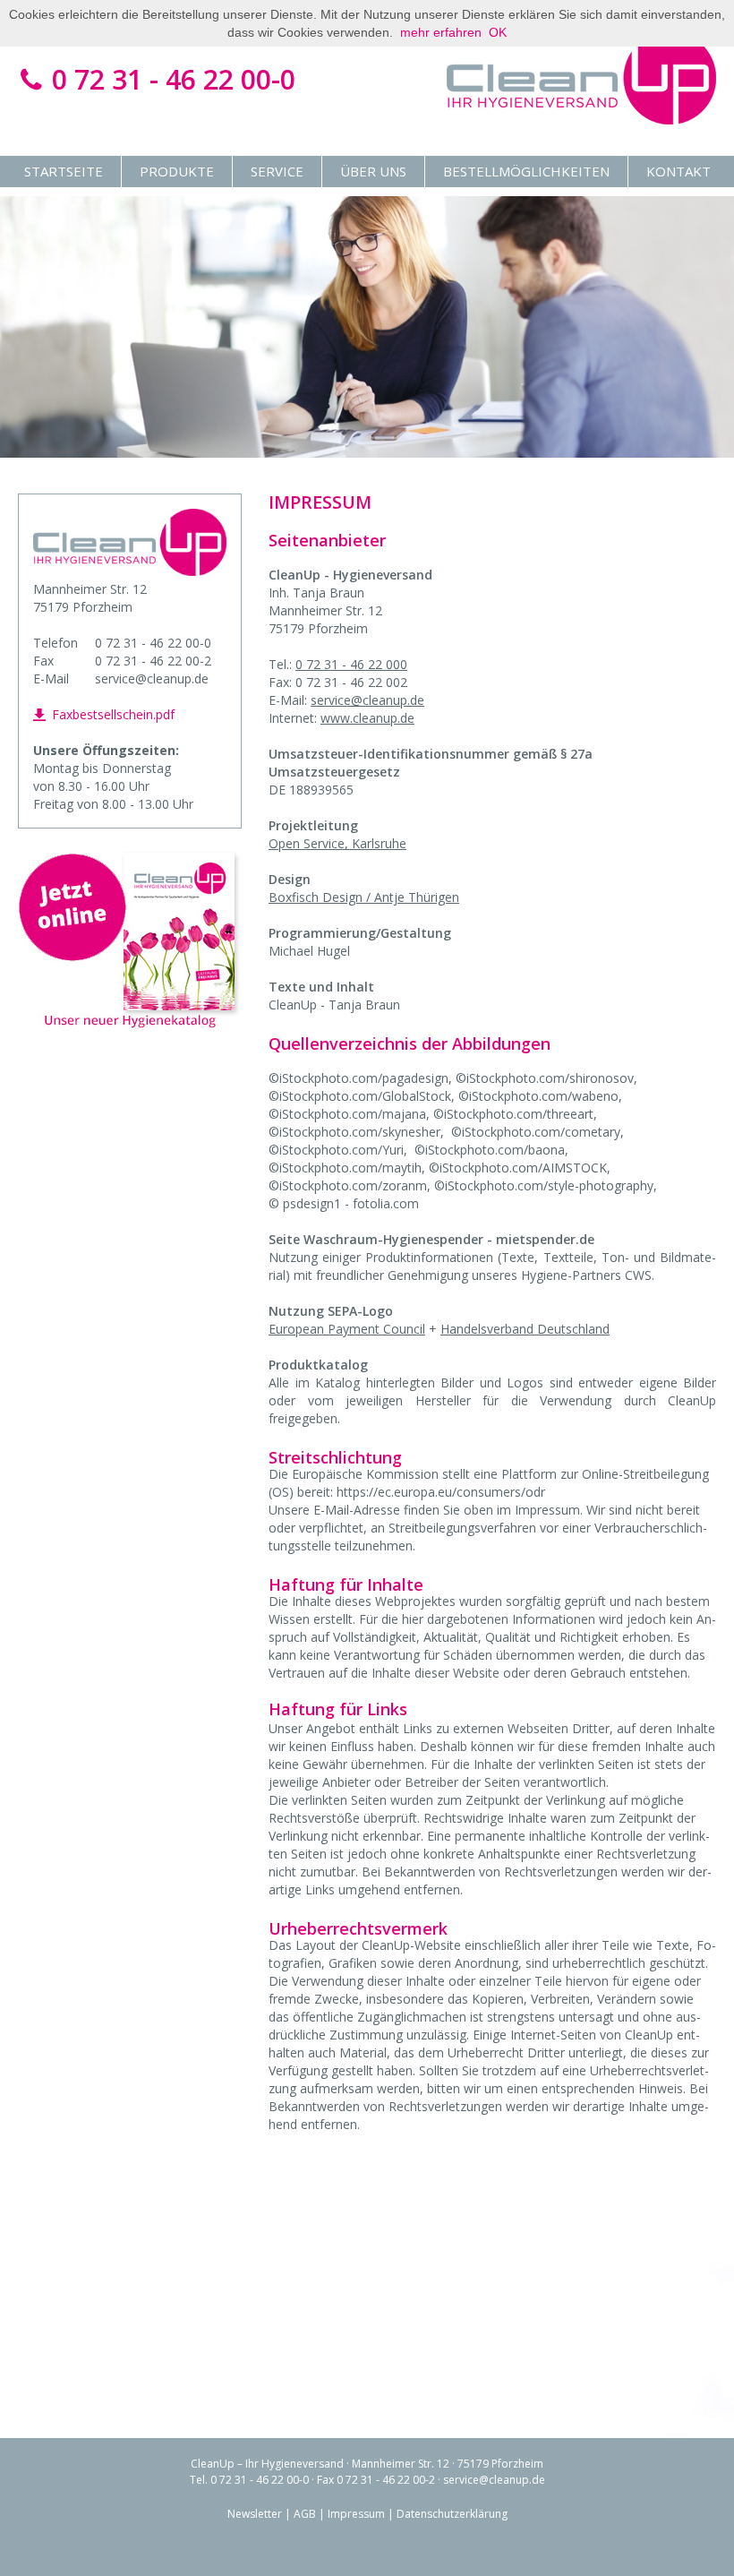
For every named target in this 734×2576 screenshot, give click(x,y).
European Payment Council (347, 1329)
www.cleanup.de (367, 718)
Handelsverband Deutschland (525, 1329)
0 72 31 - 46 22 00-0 (170, 79)
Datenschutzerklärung (452, 2514)
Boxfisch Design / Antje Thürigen (364, 897)
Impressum (356, 2514)
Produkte (177, 171)
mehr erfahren (441, 32)
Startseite (64, 171)
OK (498, 32)
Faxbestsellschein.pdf (111, 714)
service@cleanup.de (367, 700)
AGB (305, 2514)
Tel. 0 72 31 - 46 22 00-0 (249, 2480)
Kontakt (679, 171)
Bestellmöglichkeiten (526, 171)
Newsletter (255, 2514)
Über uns (373, 171)
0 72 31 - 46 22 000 (351, 664)
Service (277, 171)
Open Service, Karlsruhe (337, 843)
